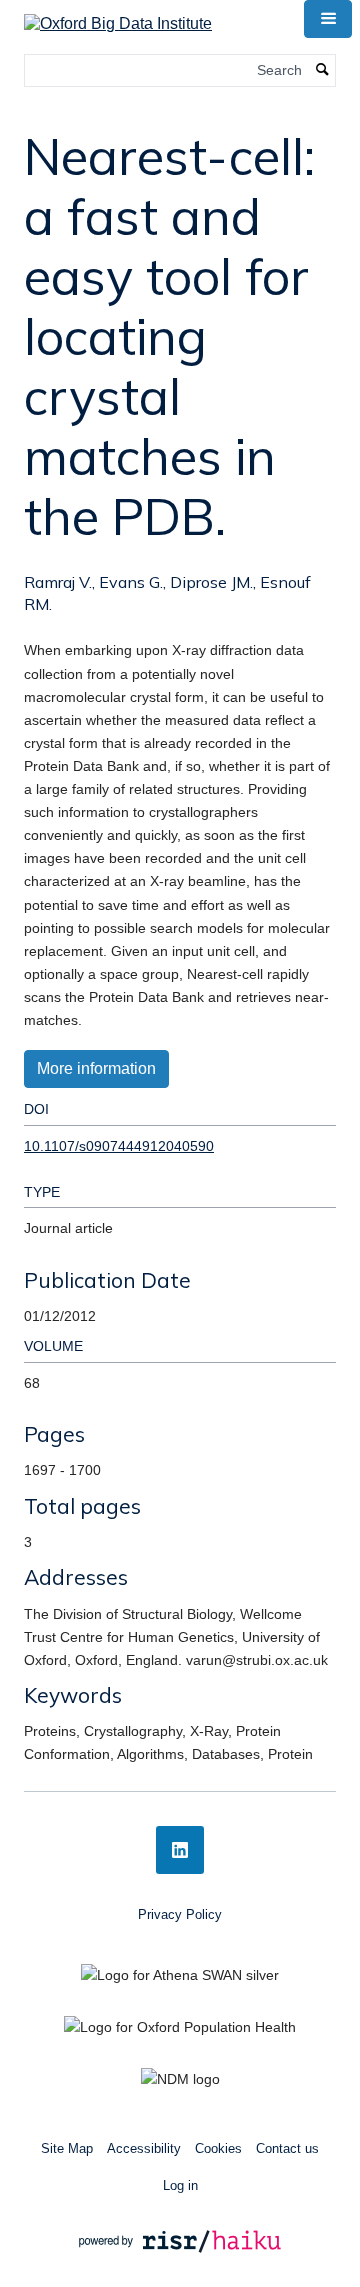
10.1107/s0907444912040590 (119, 1146)
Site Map (67, 2148)
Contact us (287, 2148)
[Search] (323, 70)
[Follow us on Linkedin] (180, 1850)
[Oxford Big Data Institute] (118, 17)
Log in (180, 2185)
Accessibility (144, 2148)
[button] (328, 19)
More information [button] (96, 1068)
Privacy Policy (180, 1914)
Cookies (218, 2148)
